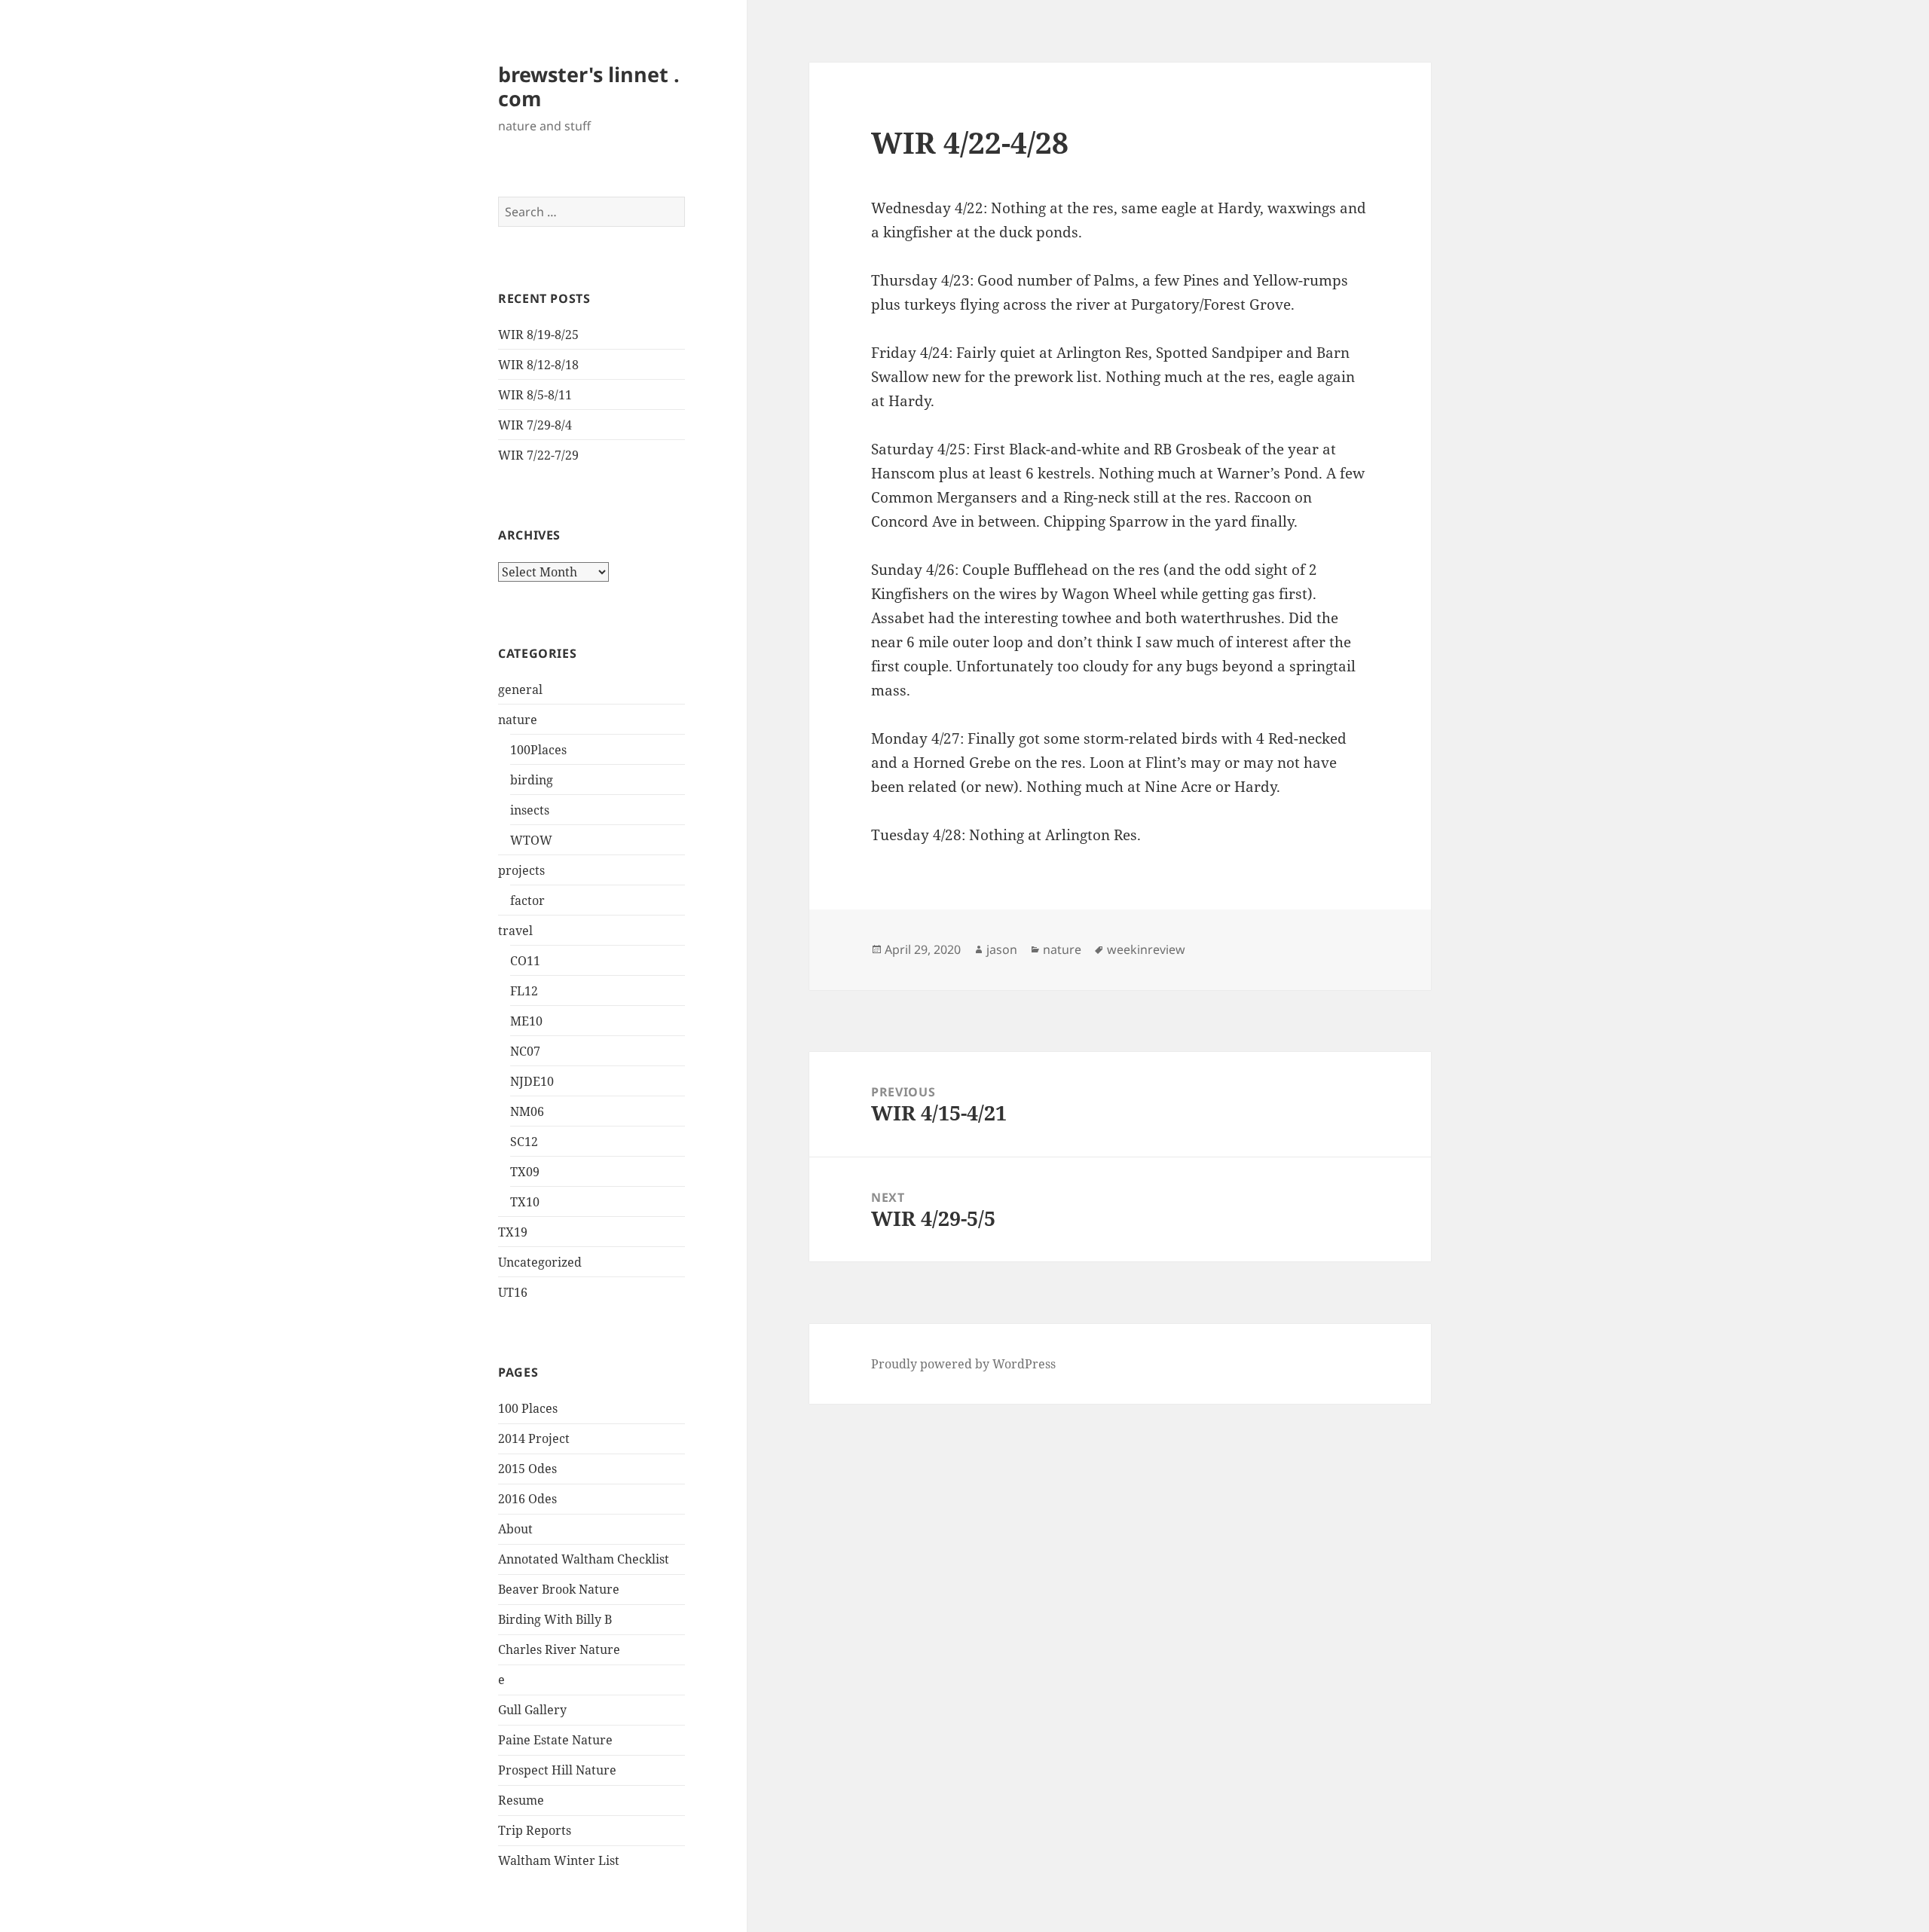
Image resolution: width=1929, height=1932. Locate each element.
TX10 (525, 1202)
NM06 (527, 1111)
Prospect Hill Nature (557, 1770)
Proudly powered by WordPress (963, 1364)
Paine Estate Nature (555, 1740)
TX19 (513, 1232)
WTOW (531, 840)
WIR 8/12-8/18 (538, 365)
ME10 (526, 1021)
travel (515, 931)
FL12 (524, 991)
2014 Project (534, 1438)
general (520, 689)
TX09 (525, 1172)
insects (530, 810)
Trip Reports (535, 1830)
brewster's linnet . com (589, 86)
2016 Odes (527, 1499)
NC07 (525, 1051)
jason (1002, 949)
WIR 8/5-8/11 (535, 395)
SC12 (524, 1142)
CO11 (525, 961)
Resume (521, 1800)
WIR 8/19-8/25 (538, 335)
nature (518, 720)
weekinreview (1146, 949)
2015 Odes (527, 1469)
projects (521, 870)
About (515, 1529)
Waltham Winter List (559, 1860)
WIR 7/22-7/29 (538, 455)
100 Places (528, 1408)
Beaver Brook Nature (559, 1589)
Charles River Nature (559, 1649)
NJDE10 (532, 1081)
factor (527, 900)
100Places (538, 750)
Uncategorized (540, 1262)
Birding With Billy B (555, 1619)
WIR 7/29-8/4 (535, 425)
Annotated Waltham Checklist (584, 1559)
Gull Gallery (532, 1710)
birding (532, 780)
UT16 (513, 1292)
